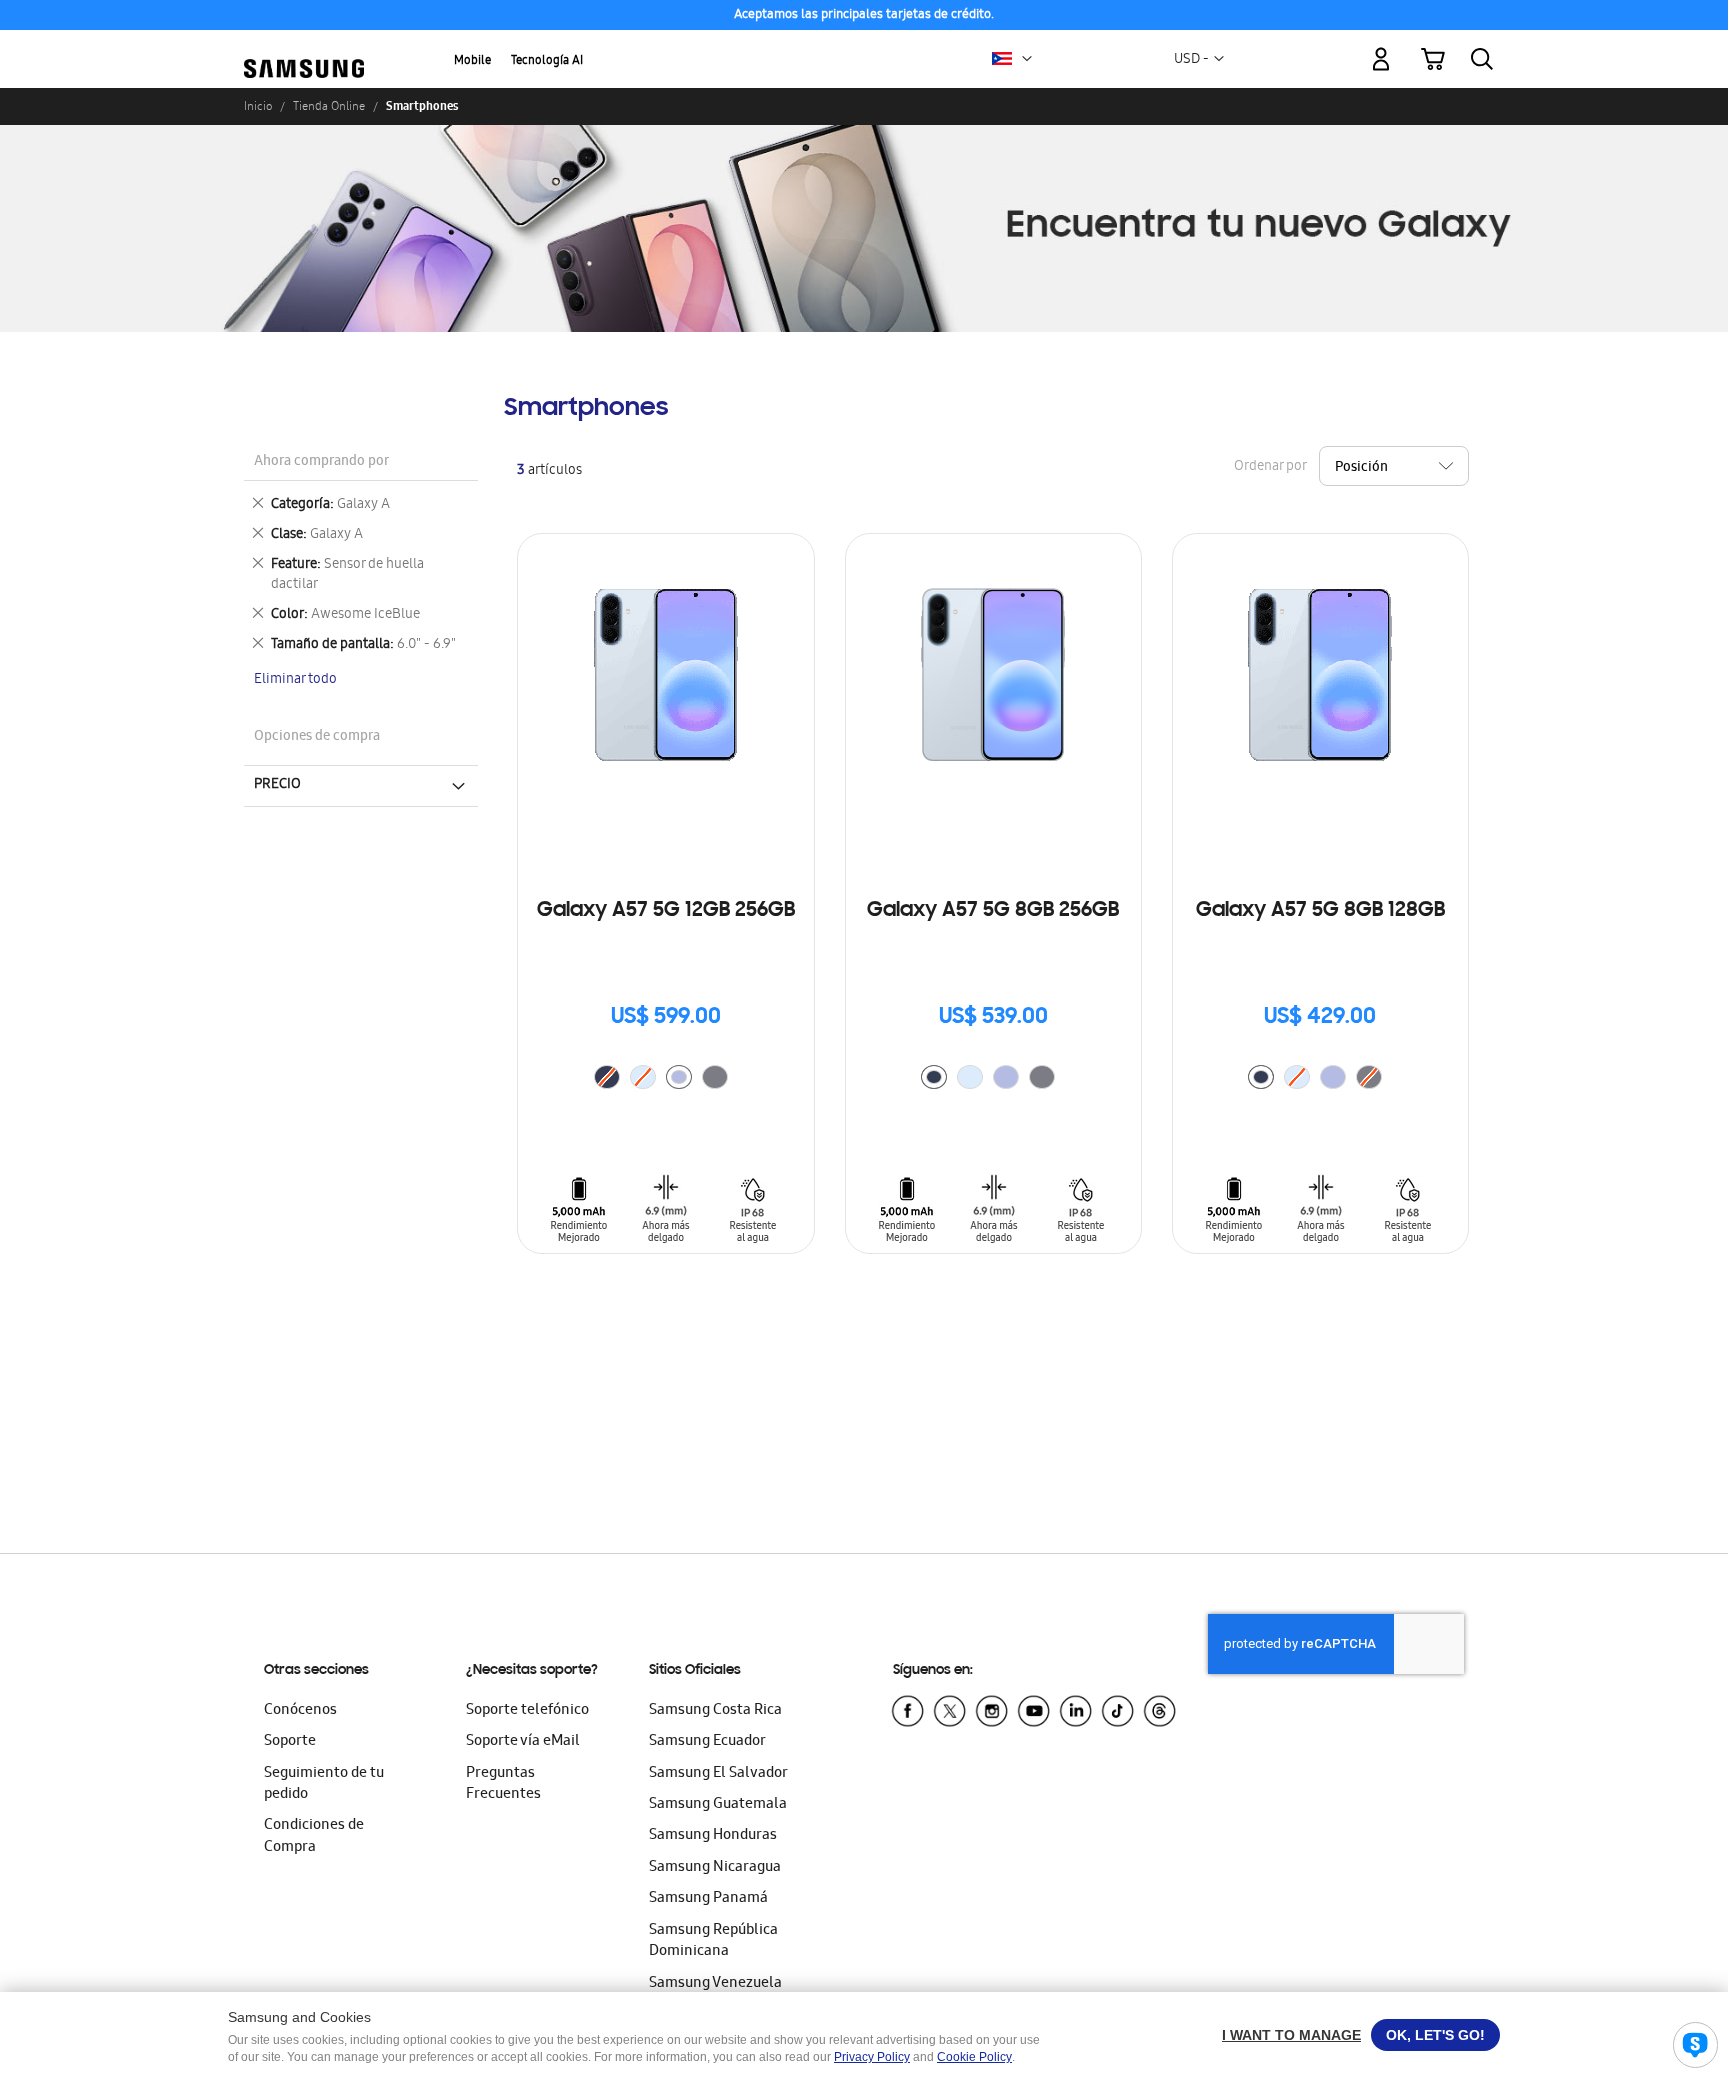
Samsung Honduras (713, 1836)
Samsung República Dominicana (713, 1941)
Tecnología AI (547, 61)
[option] (679, 1077)
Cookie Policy (974, 2057)
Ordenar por (1270, 467)
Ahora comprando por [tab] (321, 462)
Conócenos (300, 1711)
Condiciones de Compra (314, 1836)
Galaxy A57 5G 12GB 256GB (666, 911)
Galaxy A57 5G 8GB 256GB (993, 911)
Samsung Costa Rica (715, 1711)
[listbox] (666, 1079)
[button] (1027, 59)
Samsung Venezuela (715, 1984)
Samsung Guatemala (718, 1805)
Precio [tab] (277, 785)
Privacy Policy (872, 2057)
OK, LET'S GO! (1435, 2035)
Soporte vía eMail (523, 1742)
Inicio (258, 106)
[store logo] (304, 48)
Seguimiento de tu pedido (324, 1784)
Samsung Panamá (708, 1899)
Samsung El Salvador (718, 1774)
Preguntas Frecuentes (503, 1784)
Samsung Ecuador (707, 1742)
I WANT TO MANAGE (1291, 2035)
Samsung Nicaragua (715, 1868)
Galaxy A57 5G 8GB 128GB (1320, 911)
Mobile (472, 61)
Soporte (290, 1742)
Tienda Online (329, 106)
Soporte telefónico (527, 1711)
